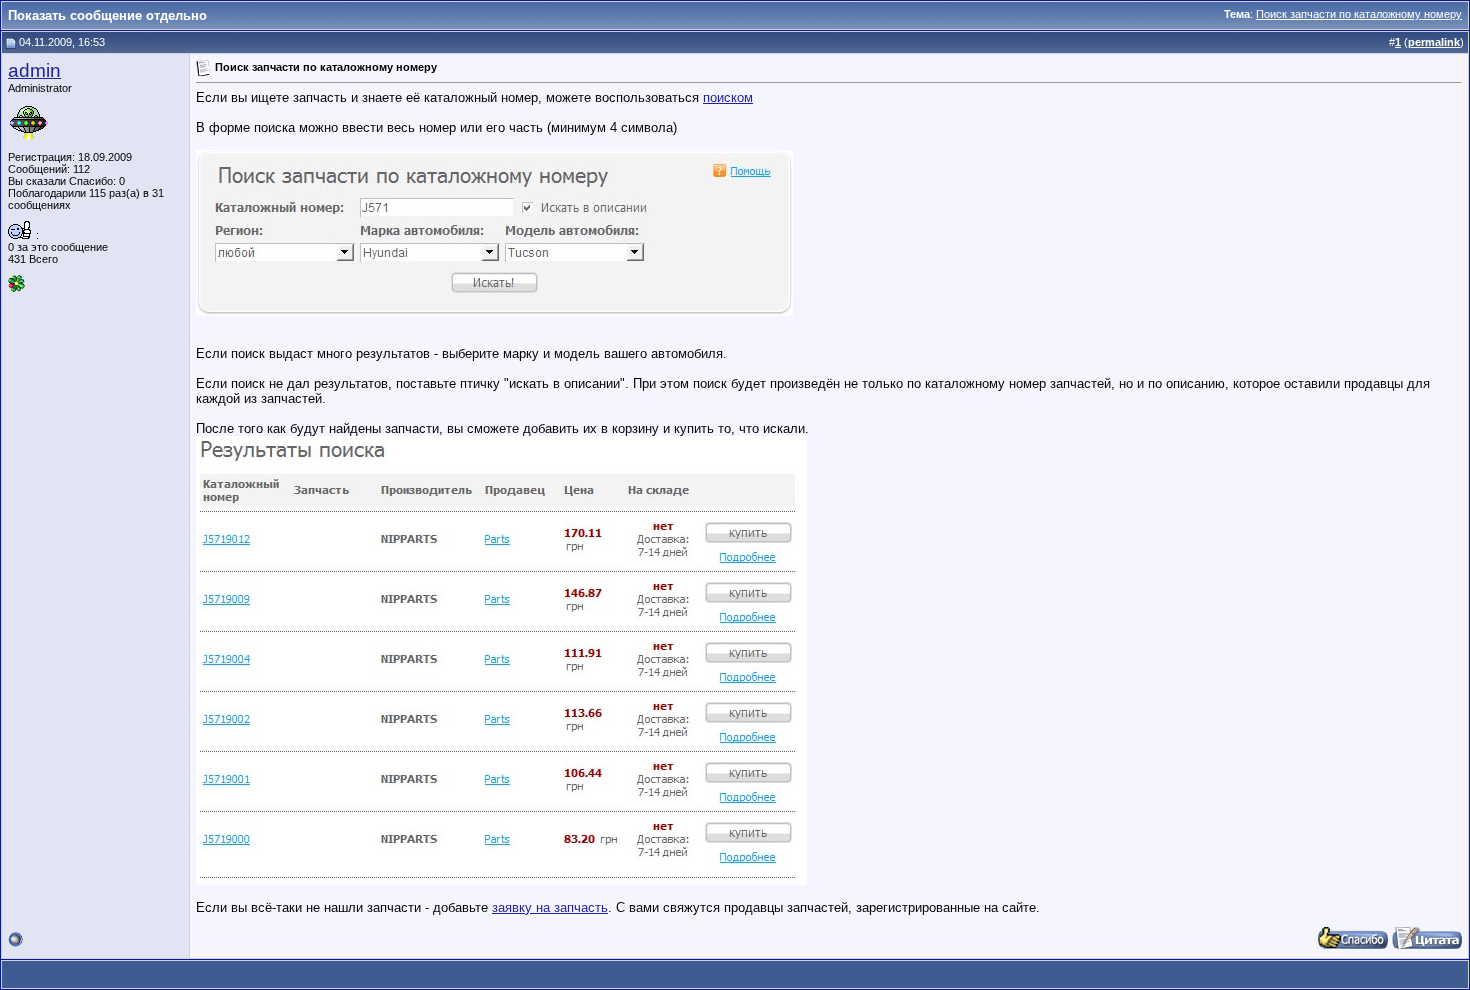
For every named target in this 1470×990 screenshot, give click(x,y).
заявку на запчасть (550, 907)
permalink (1434, 42)
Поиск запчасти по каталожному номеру (1359, 14)
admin (34, 70)
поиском (728, 97)
